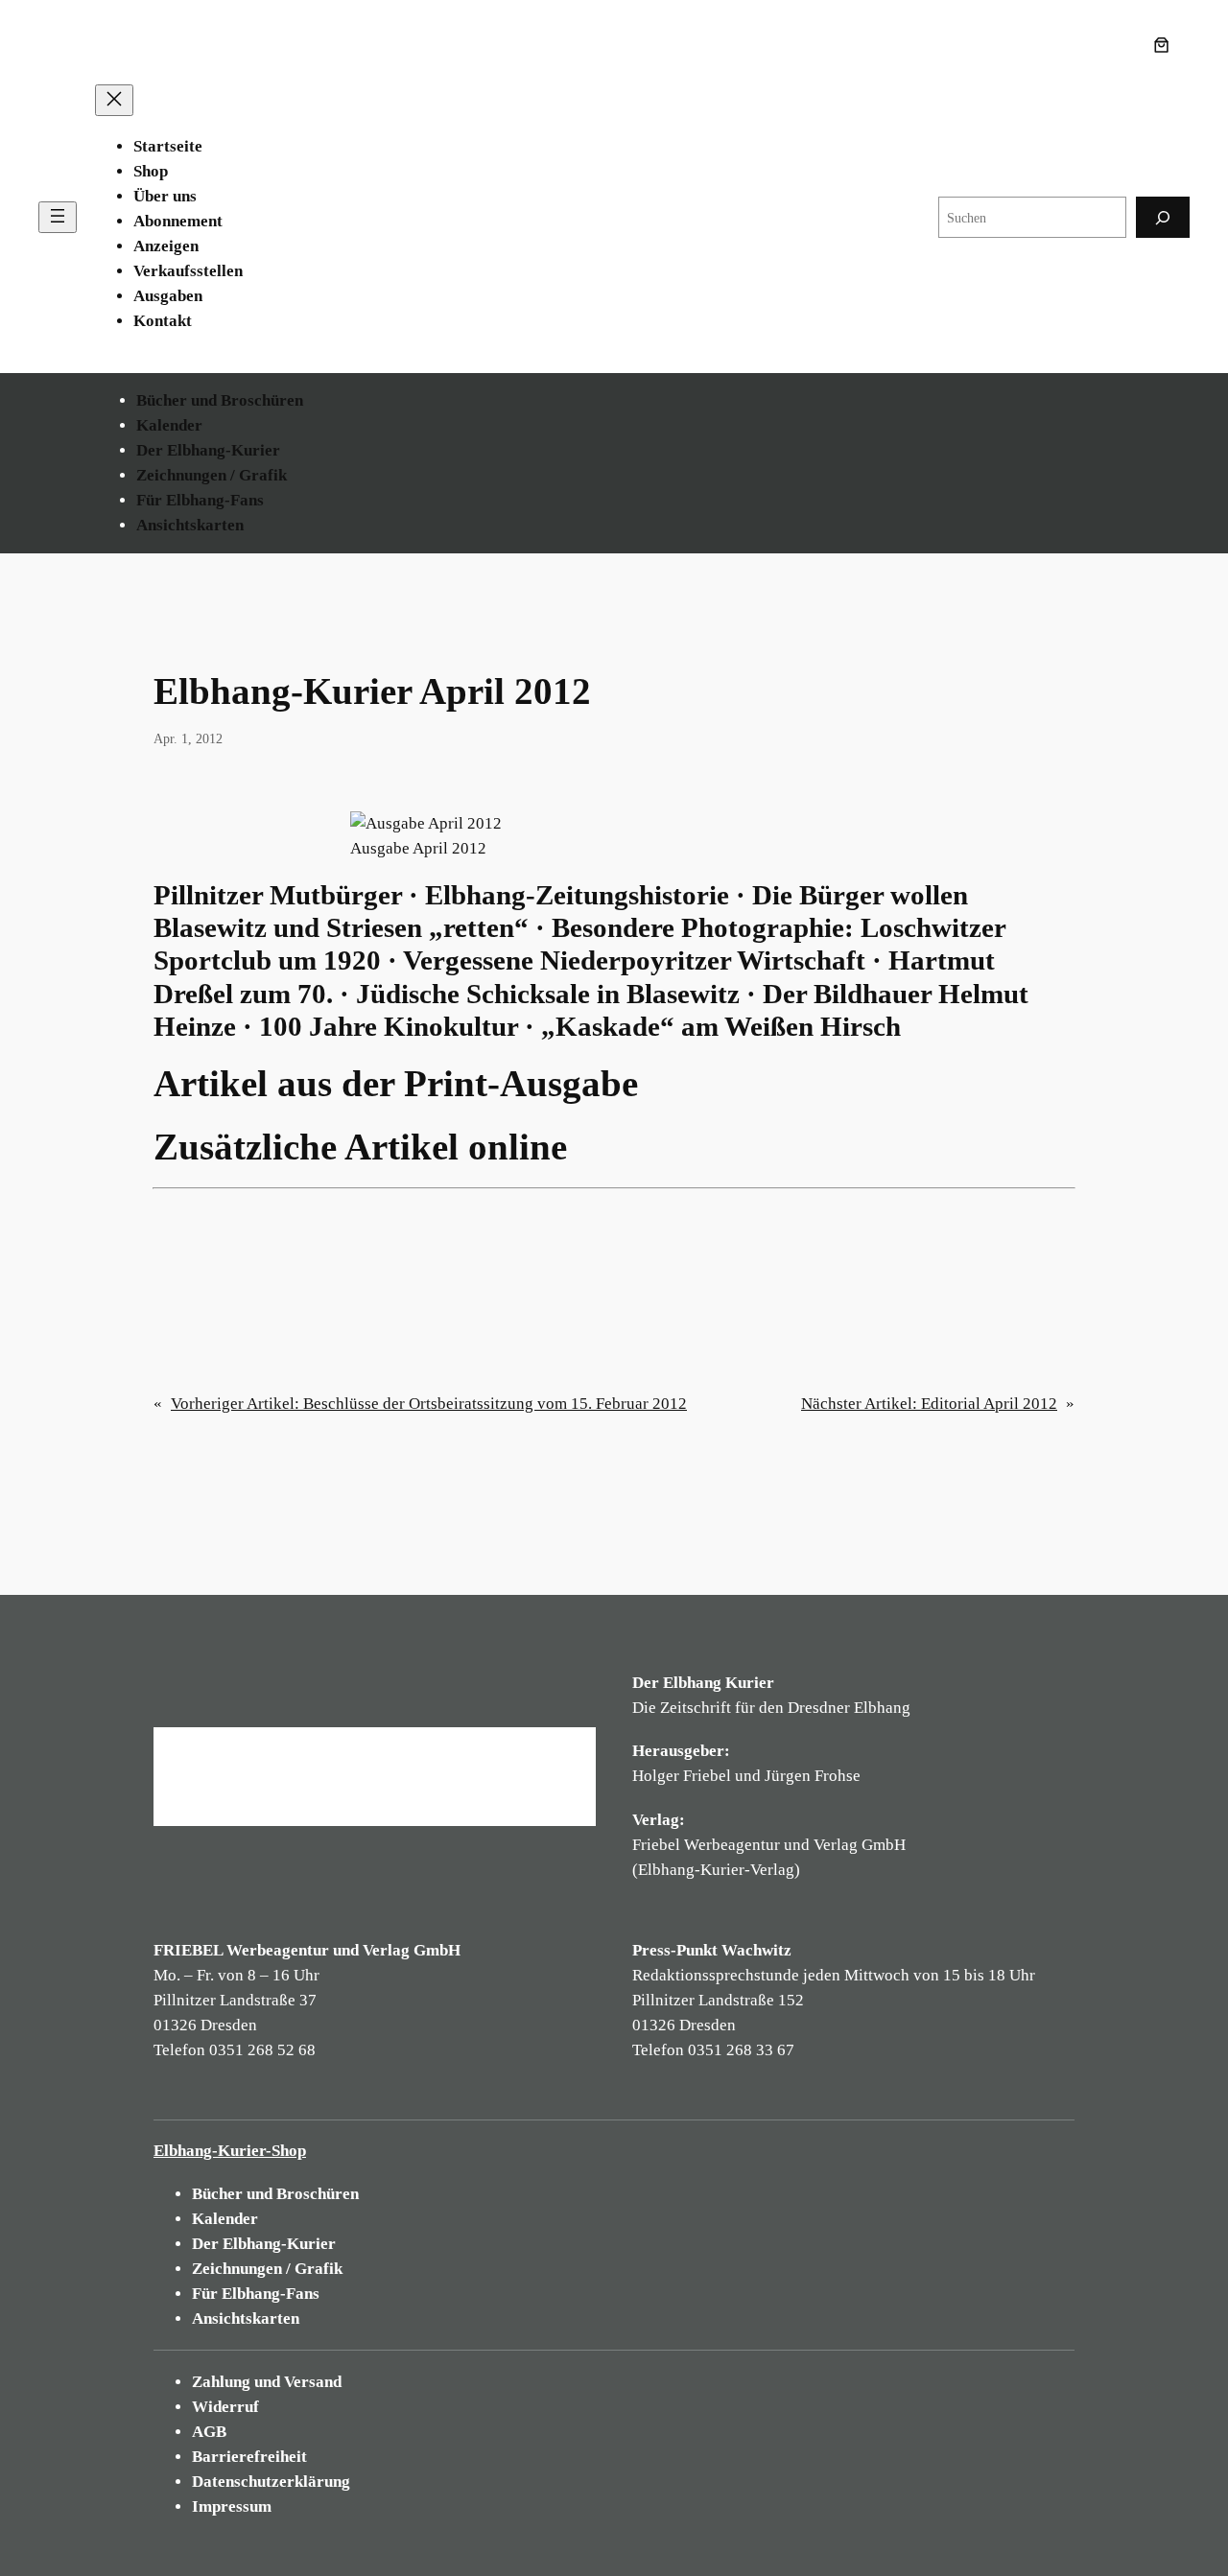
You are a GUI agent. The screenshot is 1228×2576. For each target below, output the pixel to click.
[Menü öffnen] (58, 217)
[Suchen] (1163, 217)
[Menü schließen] (114, 100)
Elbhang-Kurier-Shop (230, 2151)
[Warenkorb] (1166, 45)
